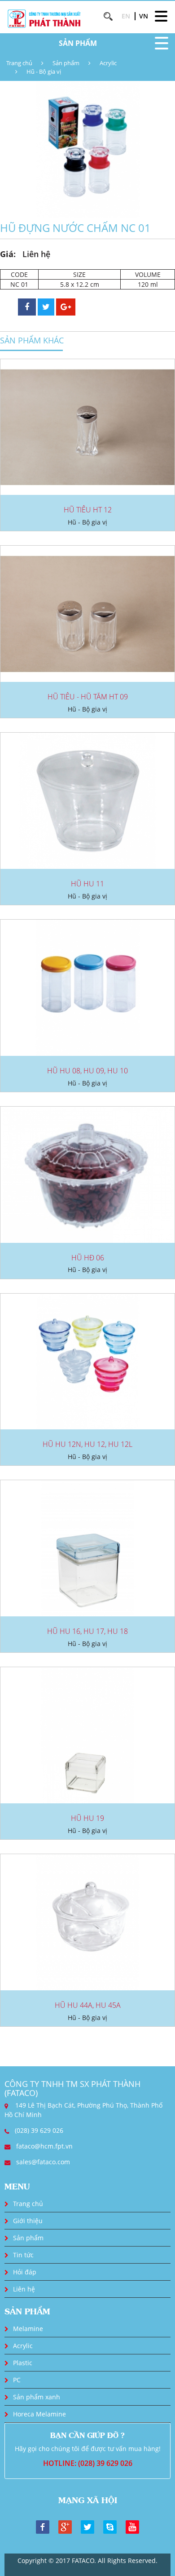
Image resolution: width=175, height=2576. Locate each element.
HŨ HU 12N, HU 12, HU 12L (87, 1444)
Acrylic (108, 63)
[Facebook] (43, 2526)
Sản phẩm (66, 63)
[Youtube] (132, 2526)
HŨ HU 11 (87, 884)
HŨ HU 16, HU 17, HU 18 (87, 1631)
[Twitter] (87, 2526)
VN (144, 16)
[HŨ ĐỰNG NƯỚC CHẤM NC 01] (87, 149)
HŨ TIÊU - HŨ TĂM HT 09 (88, 697)
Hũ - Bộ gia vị (44, 71)
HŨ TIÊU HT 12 (88, 510)
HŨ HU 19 (87, 1818)
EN (126, 16)
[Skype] (110, 2526)
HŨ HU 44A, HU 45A (88, 2005)
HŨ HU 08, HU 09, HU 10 (87, 1071)
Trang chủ (19, 63)
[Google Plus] (65, 2526)
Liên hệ (24, 2289)
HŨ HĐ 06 (88, 1258)
